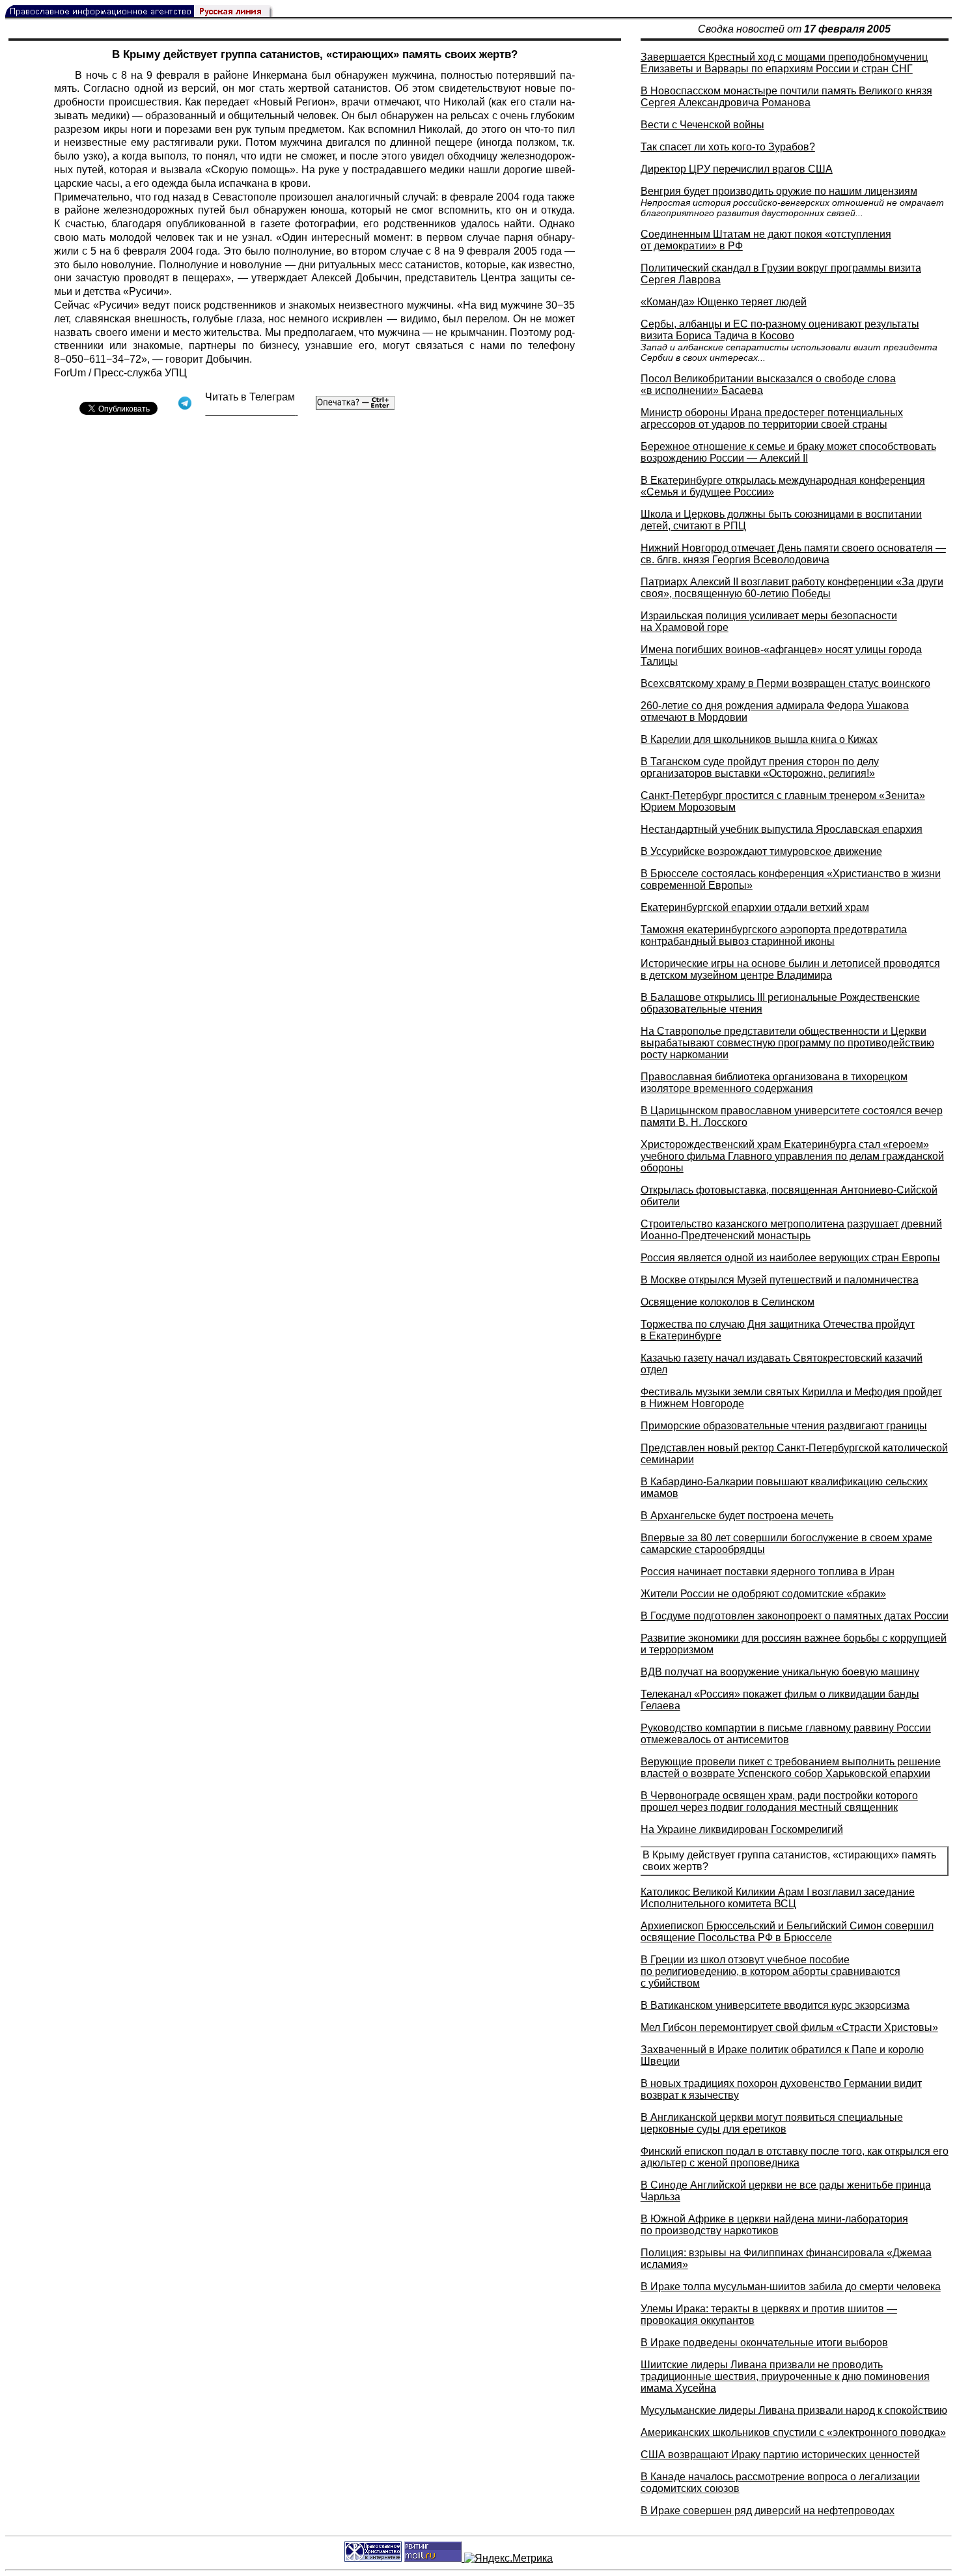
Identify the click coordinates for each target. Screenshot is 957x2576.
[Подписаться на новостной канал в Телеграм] (251, 411)
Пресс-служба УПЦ (140, 373)
